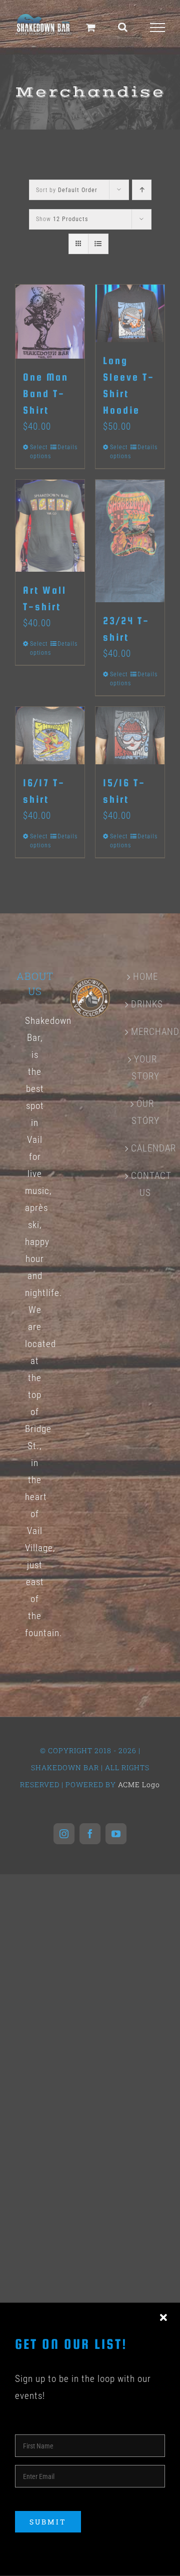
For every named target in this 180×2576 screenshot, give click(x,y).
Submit (48, 2522)
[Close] (163, 2318)
